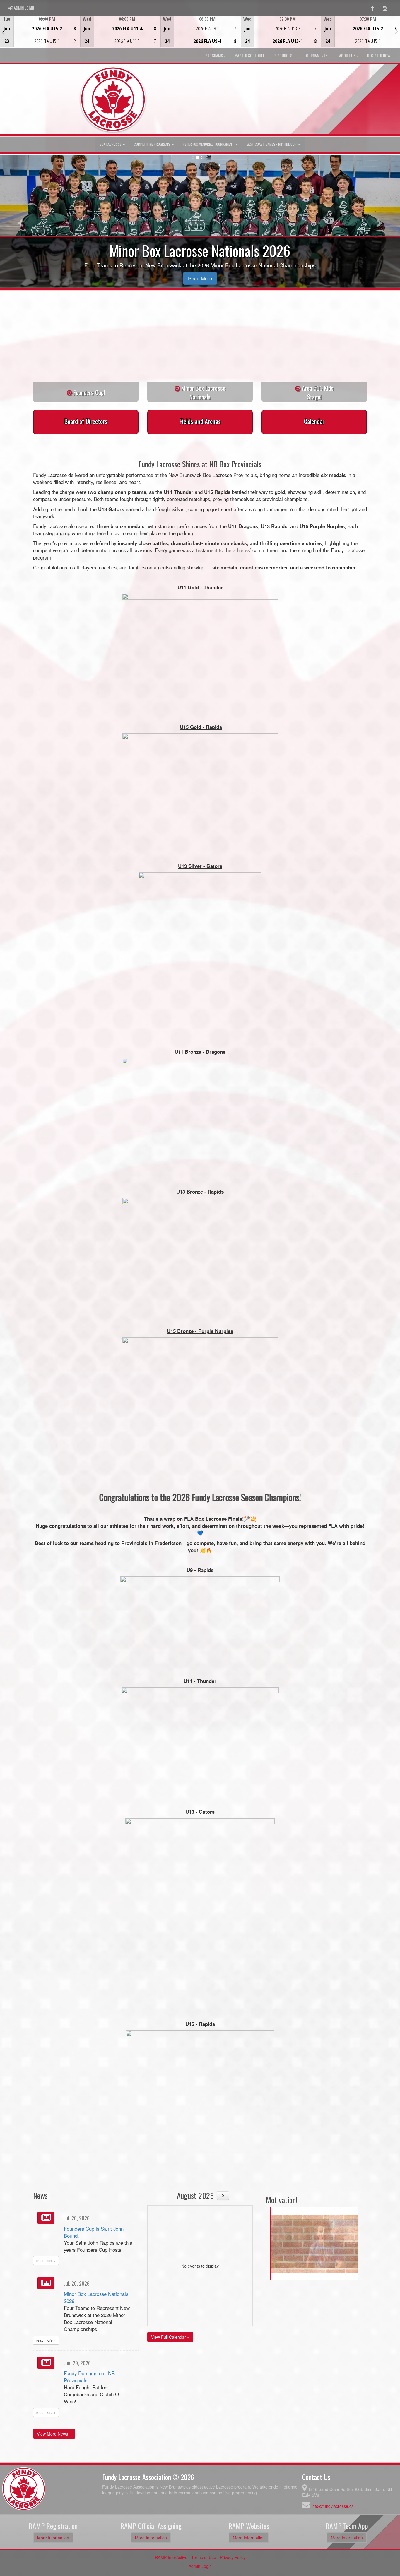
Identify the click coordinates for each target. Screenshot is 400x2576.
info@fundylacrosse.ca (333, 2506)
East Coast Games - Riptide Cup (272, 144)
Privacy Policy (233, 2557)
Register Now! (379, 55)
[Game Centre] (40, 36)
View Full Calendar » (170, 2337)
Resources (283, 55)
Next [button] (397, 31)
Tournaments (316, 55)
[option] (40, 32)
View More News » (54, 2434)
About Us (347, 55)
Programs (214, 55)
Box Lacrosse (111, 144)
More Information (53, 2538)
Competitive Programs (152, 144)
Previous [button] (3, 32)
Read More (200, 278)
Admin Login (200, 2566)
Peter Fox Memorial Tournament (209, 144)
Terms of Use (204, 2557)
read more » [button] (46, 2260)
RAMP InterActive (171, 2557)
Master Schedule (250, 55)
